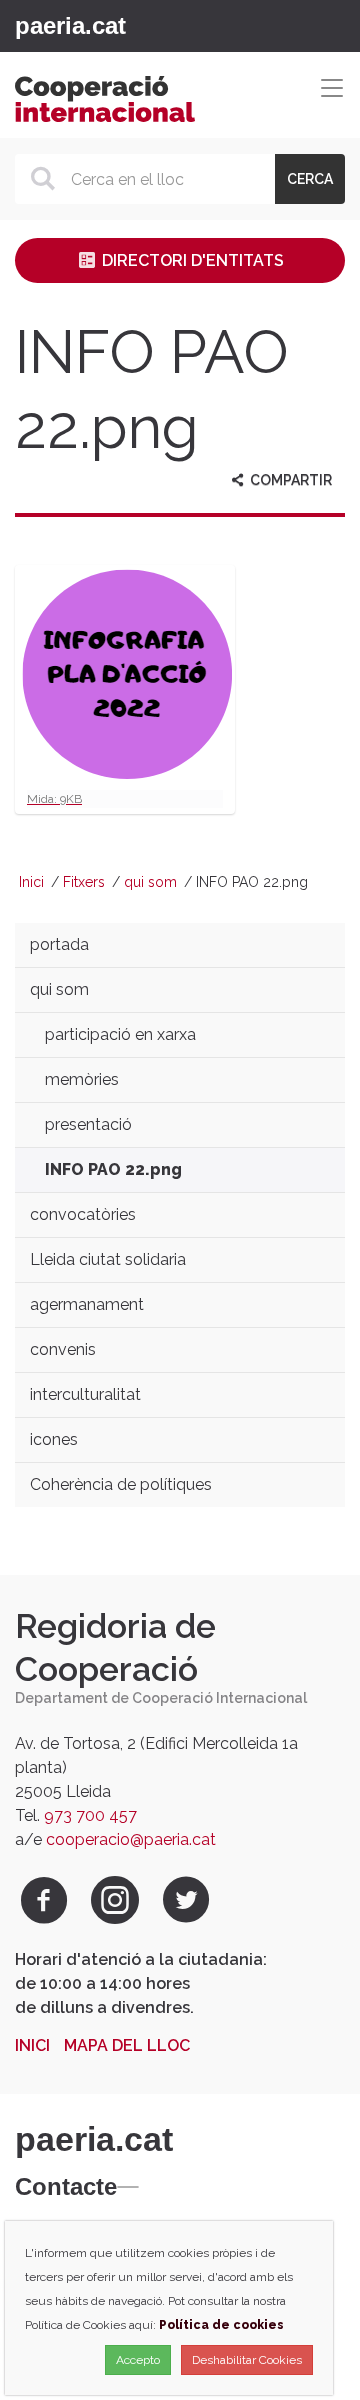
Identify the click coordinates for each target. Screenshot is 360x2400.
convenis (63, 1349)
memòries (82, 1079)
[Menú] (139, 26)
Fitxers (84, 882)
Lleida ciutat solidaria (108, 1259)
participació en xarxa (120, 1034)
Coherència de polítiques (121, 1484)
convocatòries (83, 1214)
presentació (88, 1124)
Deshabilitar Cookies (247, 2360)
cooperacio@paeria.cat (131, 1839)
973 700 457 (90, 1815)
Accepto (138, 2360)
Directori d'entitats (191, 260)
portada (59, 944)
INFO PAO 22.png (113, 1169)
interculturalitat (85, 1394)
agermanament (87, 1304)
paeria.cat (70, 25)
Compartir (289, 480)
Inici (31, 882)
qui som (150, 882)
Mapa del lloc (127, 2045)
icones (54, 1439)
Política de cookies (221, 2325)
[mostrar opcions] (128, 2187)
